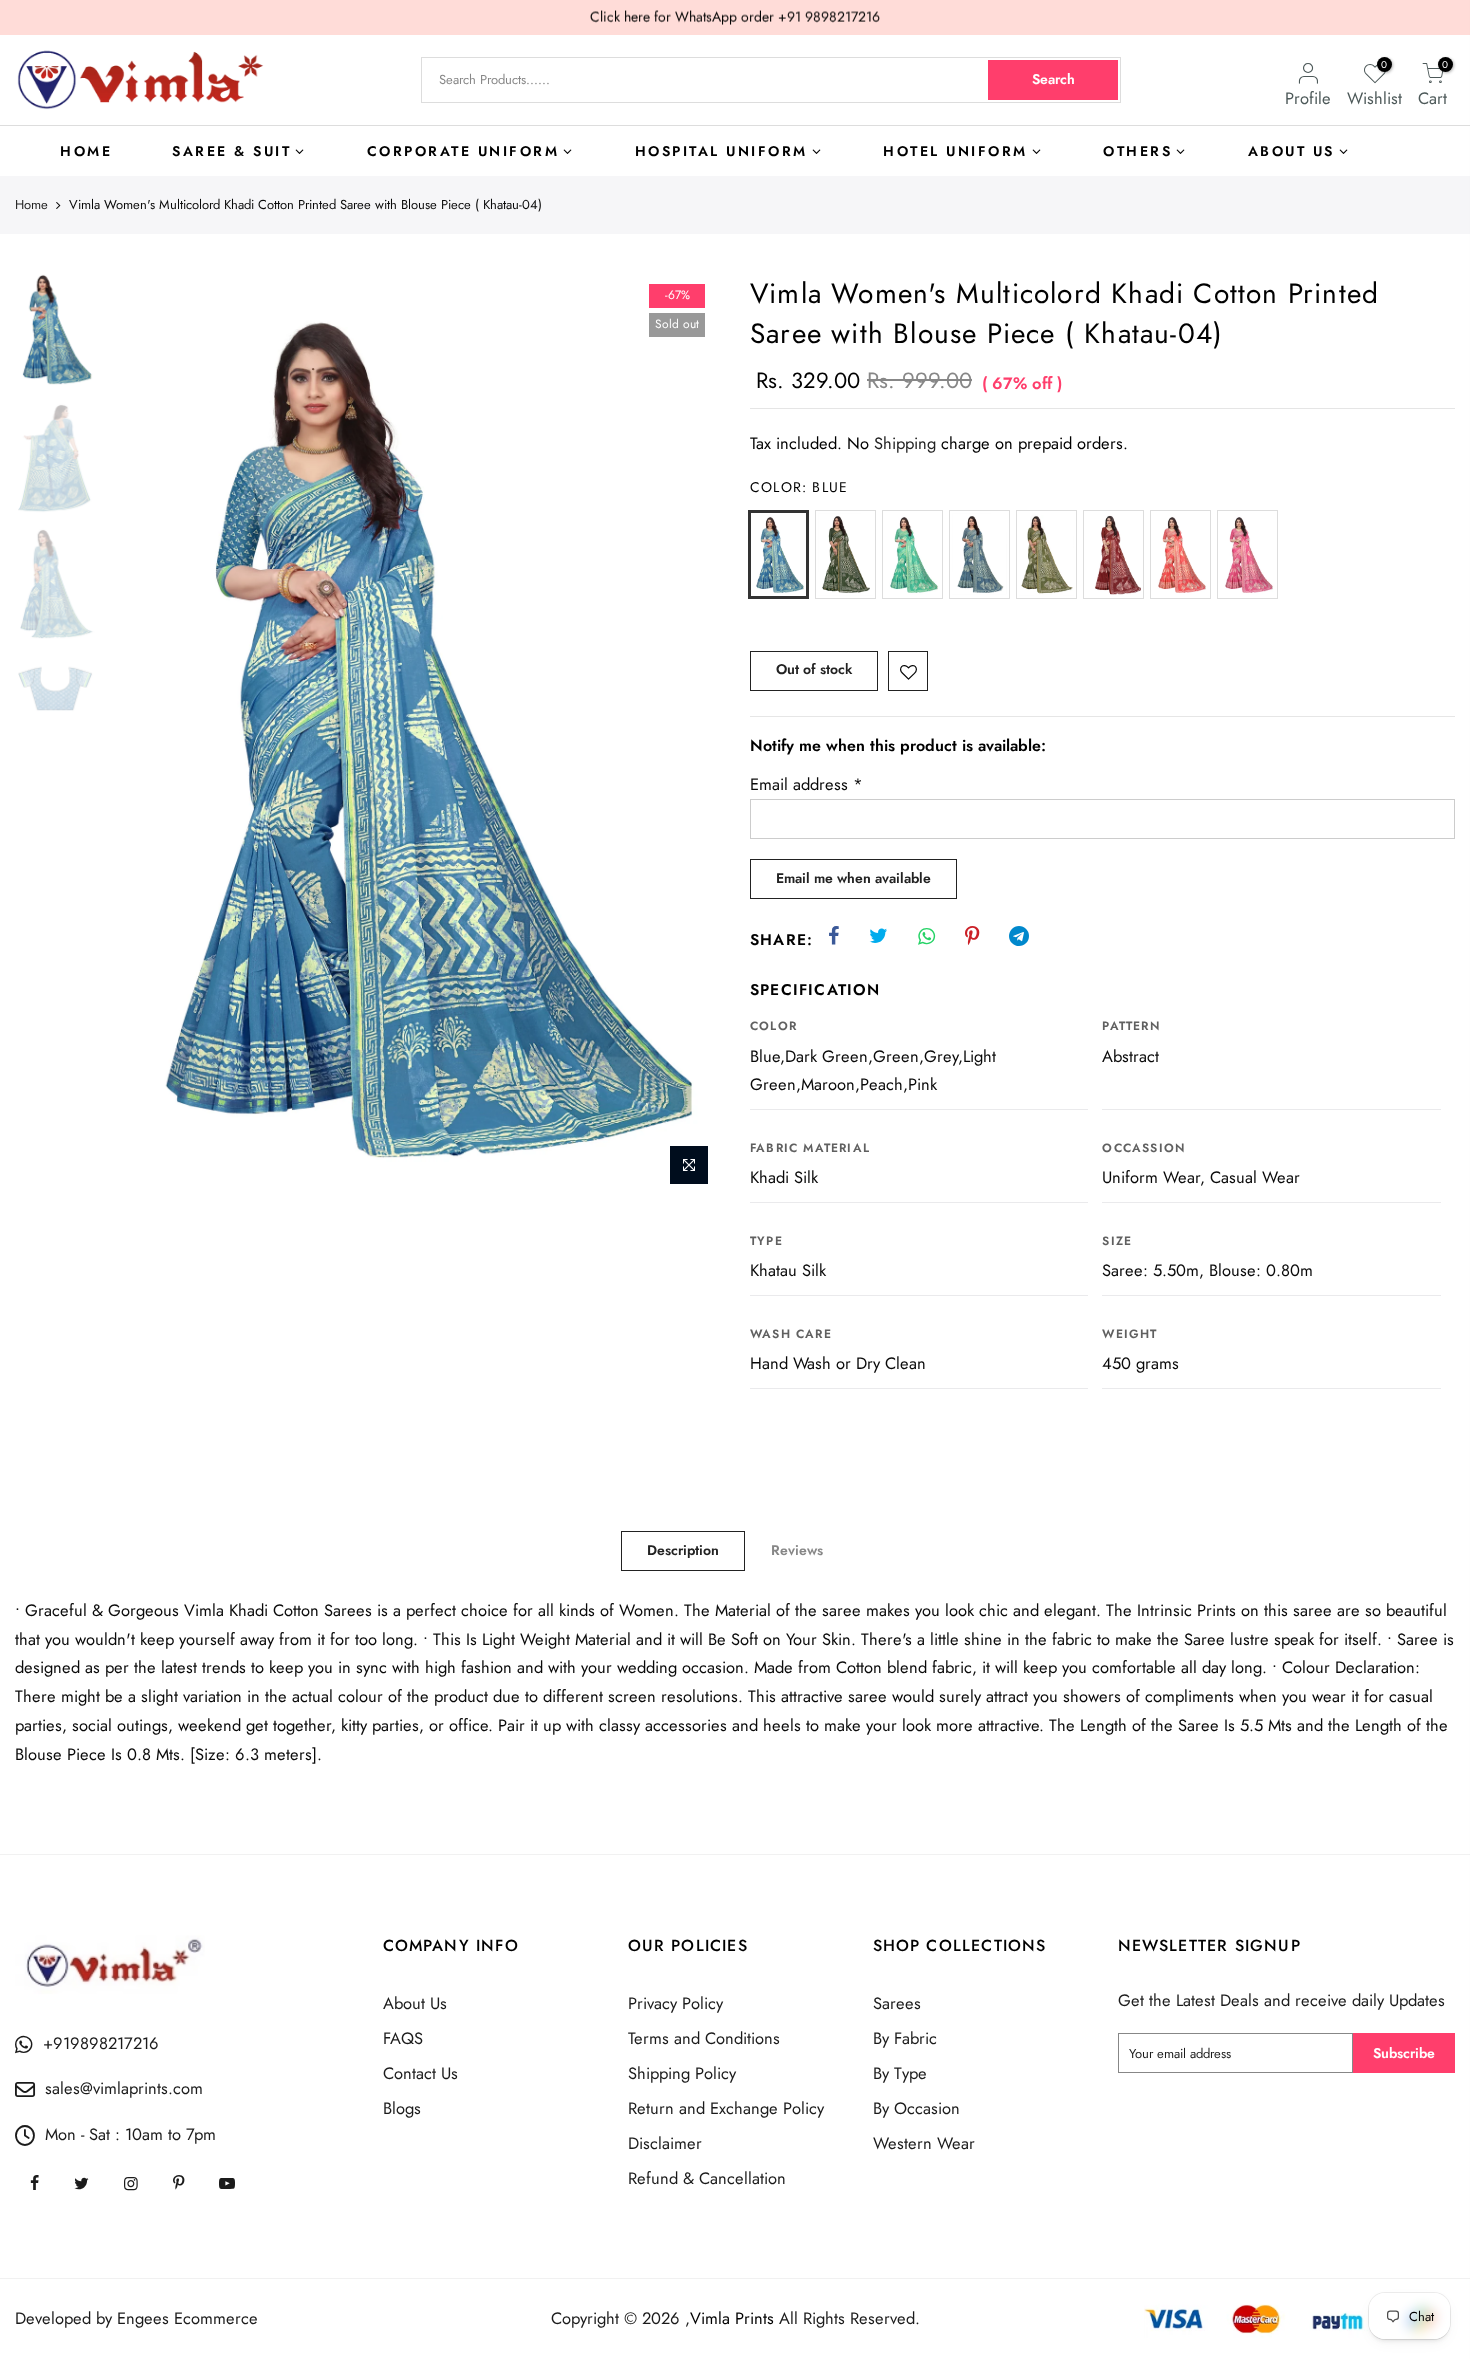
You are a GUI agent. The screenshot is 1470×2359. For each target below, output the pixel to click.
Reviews (797, 1550)
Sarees (897, 2003)
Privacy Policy (675, 2003)
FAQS (403, 2038)
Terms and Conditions (704, 2038)
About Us (415, 2003)
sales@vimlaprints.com (124, 2088)
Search (1053, 79)
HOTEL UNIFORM (955, 151)
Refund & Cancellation (707, 2178)
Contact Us (420, 2073)
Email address (806, 784)
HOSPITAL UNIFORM (721, 151)
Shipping (905, 443)
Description (683, 1550)
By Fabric (905, 2038)
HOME (86, 151)
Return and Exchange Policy (726, 2108)
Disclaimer (665, 2143)
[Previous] (140, 735)
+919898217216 (101, 2043)
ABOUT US (1291, 151)
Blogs (402, 2108)
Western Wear (924, 2143)
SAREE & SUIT (231, 151)
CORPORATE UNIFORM (463, 151)
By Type (900, 2073)
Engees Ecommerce (187, 2318)
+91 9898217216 (829, 17)
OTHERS (1137, 151)
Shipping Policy (682, 2073)
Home (31, 205)
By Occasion (916, 2108)
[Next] (685, 735)
